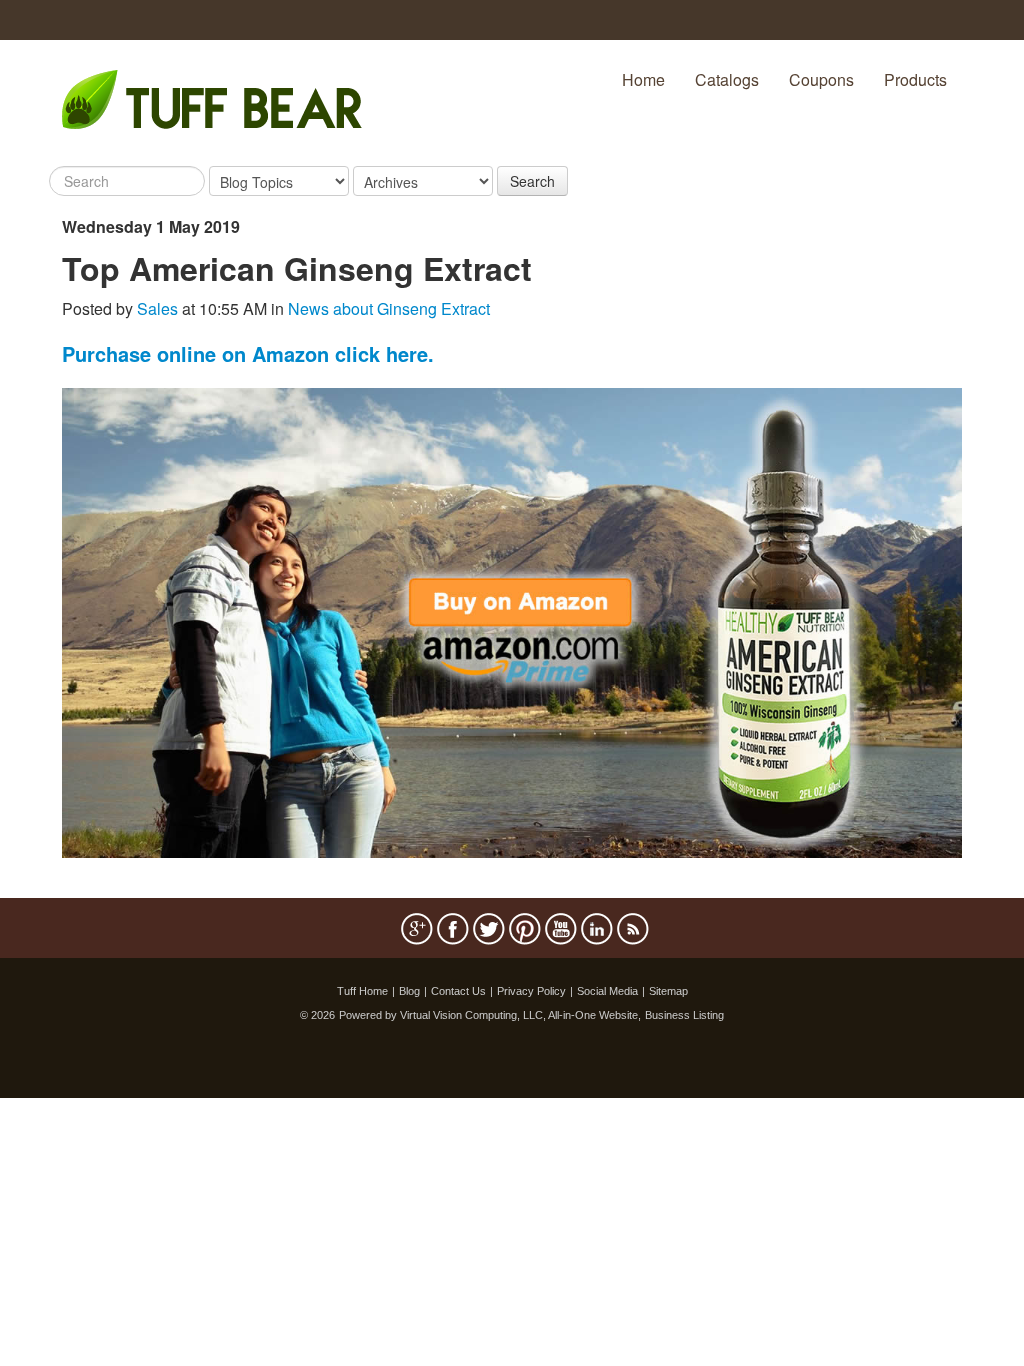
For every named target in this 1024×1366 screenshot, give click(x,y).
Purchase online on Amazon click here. (248, 353)
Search (532, 181)
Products (915, 79)
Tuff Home (362, 991)
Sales (157, 308)
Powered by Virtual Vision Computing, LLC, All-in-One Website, (490, 1015)
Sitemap (668, 991)
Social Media (607, 991)
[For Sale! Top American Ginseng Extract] (512, 620)
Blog (409, 991)
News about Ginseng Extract (389, 308)
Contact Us (458, 991)
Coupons (821, 79)
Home (643, 79)
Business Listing (684, 1015)
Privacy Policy (531, 991)
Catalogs (727, 79)
